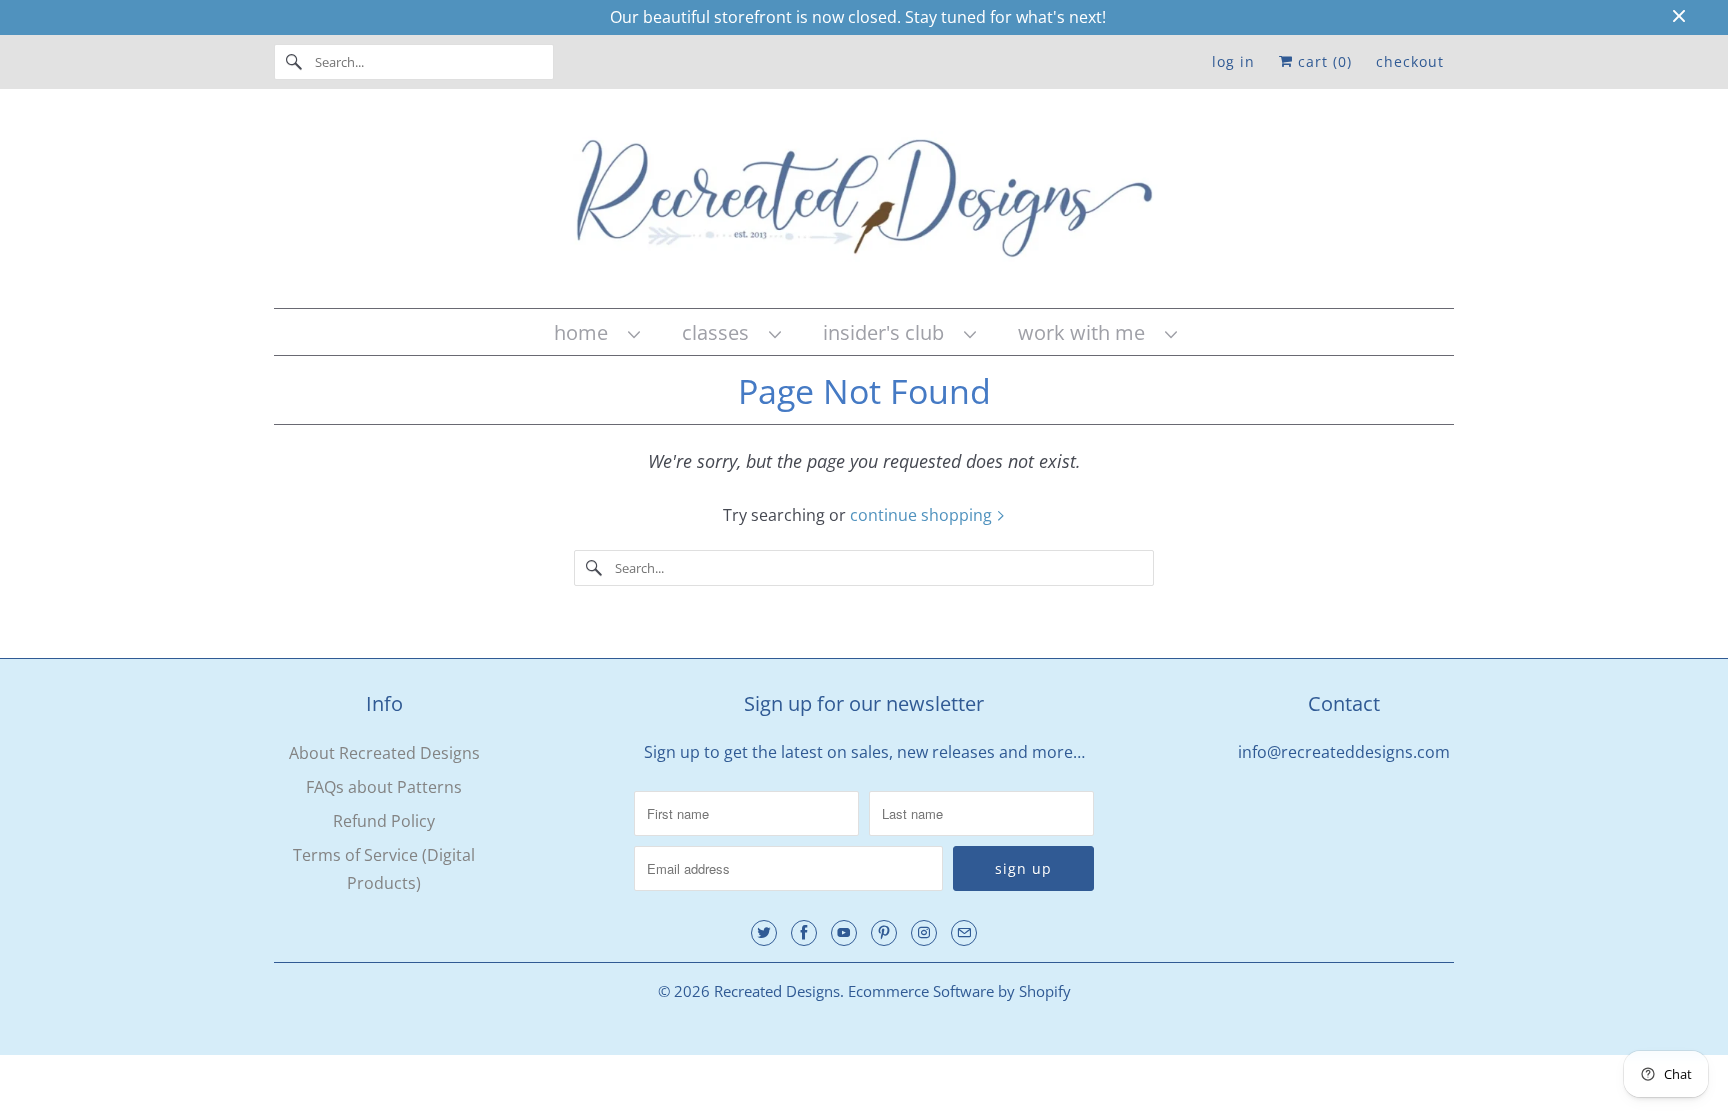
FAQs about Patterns (384, 787)
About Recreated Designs (384, 753)
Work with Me (1086, 332)
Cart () (1322, 61)
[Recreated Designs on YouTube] (844, 933)
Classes (720, 332)
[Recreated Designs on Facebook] (804, 933)
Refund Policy (384, 821)
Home (586, 332)
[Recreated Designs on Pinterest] (884, 933)
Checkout (1410, 61)
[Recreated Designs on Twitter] (764, 933)
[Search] (294, 62)
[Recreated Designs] (864, 203)
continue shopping (923, 515)
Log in (1233, 61)
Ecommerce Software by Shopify (959, 991)
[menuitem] (596, 332)
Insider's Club (888, 332)
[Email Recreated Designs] (964, 933)
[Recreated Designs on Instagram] (924, 933)
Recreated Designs (777, 991)
